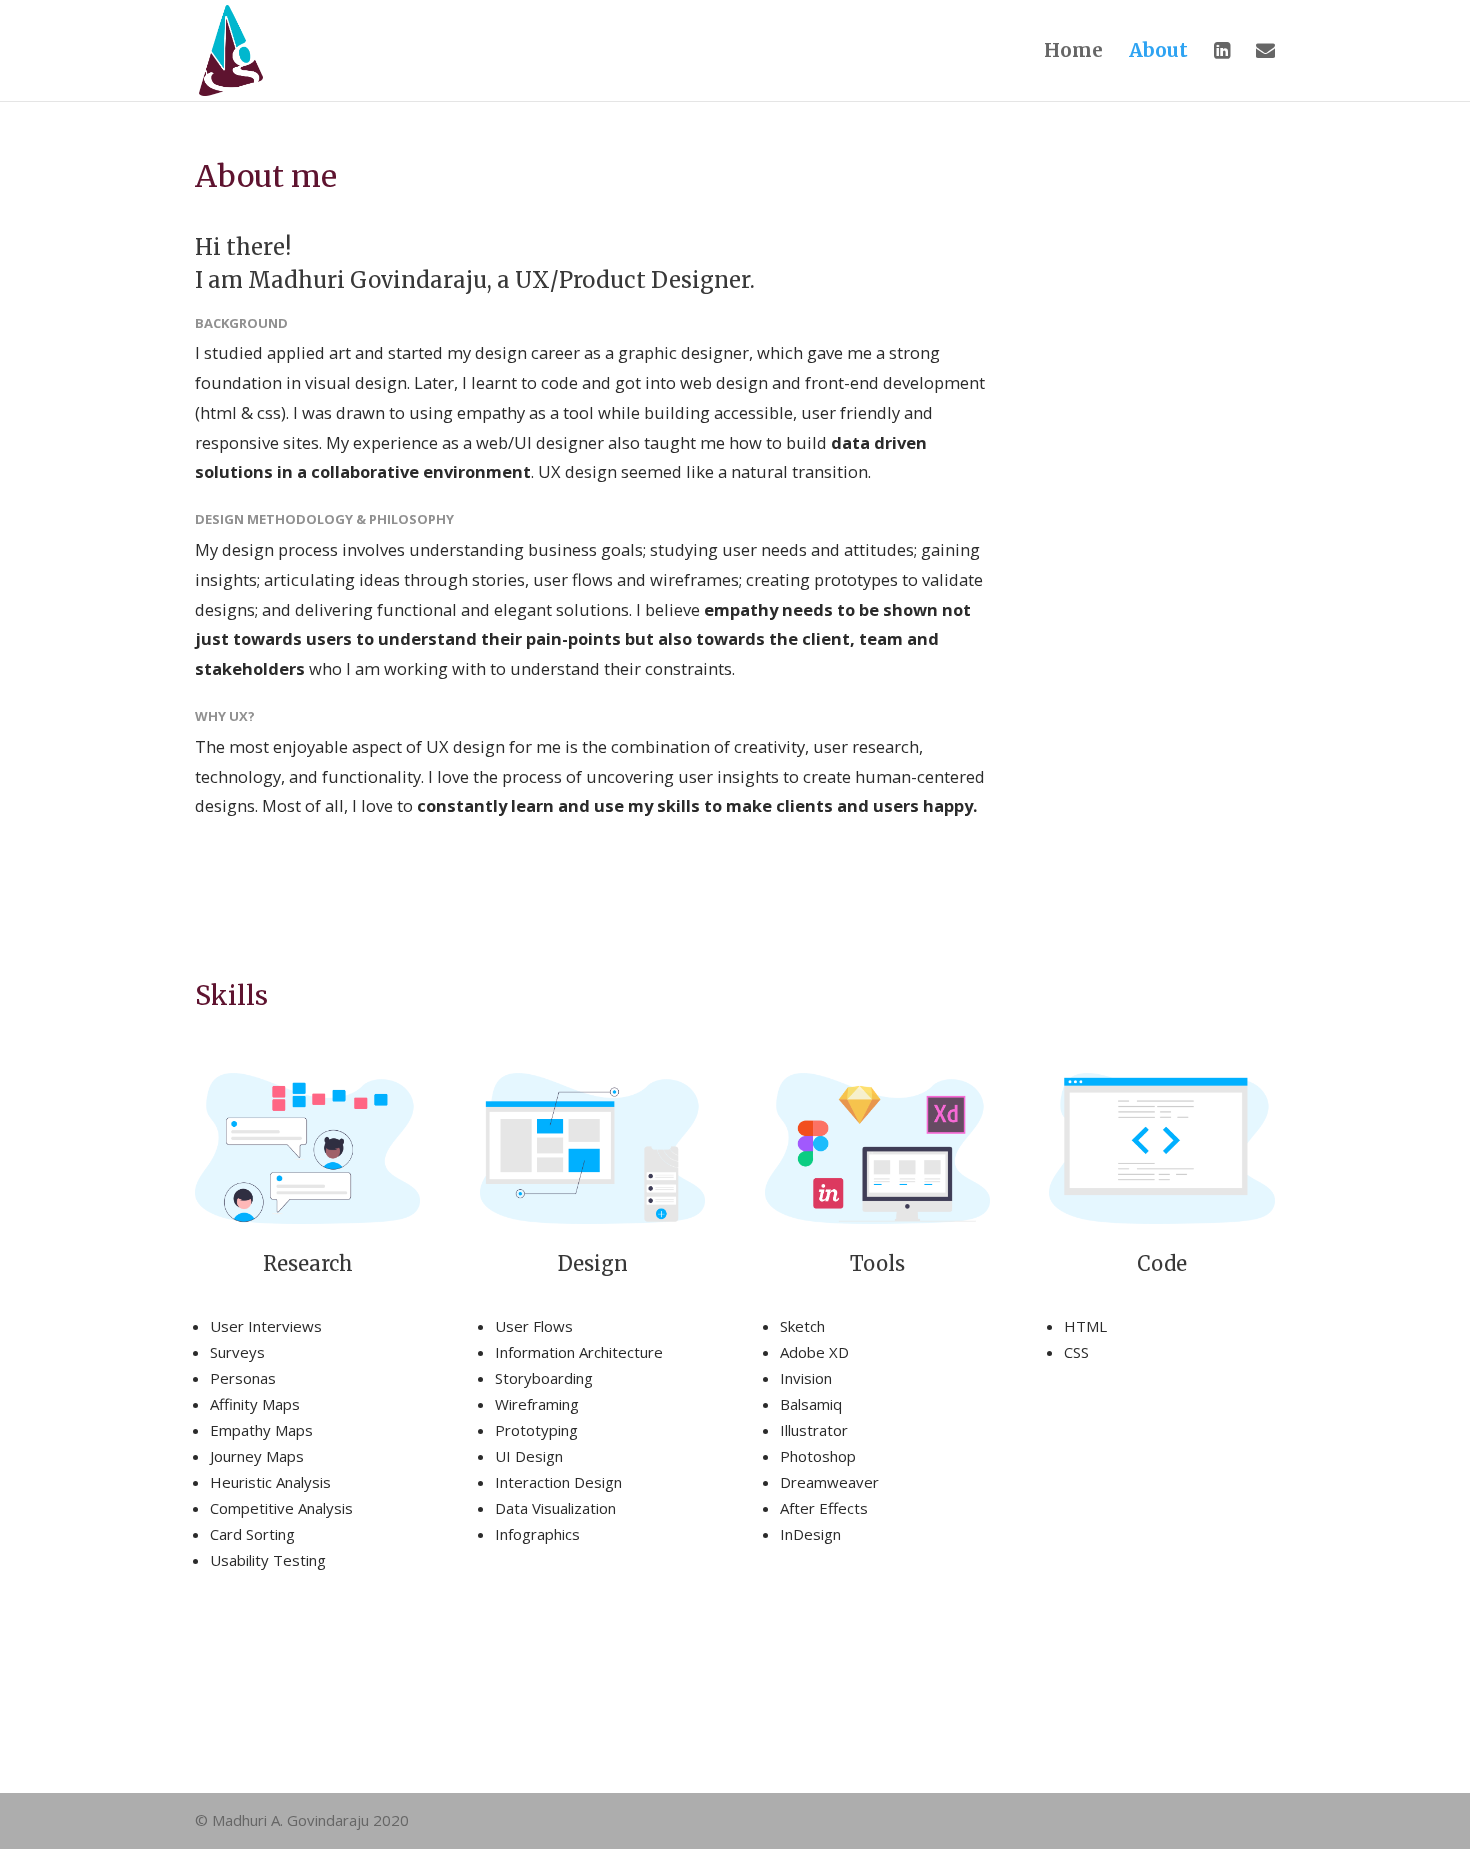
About (1158, 52)
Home (1073, 52)
